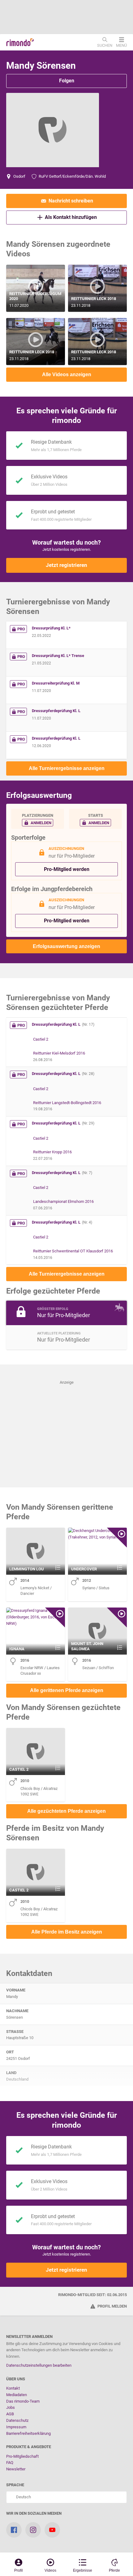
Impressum (16, 2427)
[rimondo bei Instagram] (33, 2530)
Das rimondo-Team (23, 2401)
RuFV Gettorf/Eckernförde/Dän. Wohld (72, 176)
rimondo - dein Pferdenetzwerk (20, 42)
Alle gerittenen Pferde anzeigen (67, 1690)
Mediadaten (17, 2395)
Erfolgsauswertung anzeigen (66, 946)
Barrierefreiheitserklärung (28, 2433)
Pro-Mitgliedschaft (22, 2456)
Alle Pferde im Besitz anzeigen (67, 1932)
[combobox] (66, 2497)
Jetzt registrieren (66, 565)
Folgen (67, 81)
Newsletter (16, 2469)
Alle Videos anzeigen (67, 374)
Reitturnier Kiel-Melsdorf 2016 (59, 1053)
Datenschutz (17, 2420)
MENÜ (121, 45)
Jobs (11, 2407)
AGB (10, 2414)
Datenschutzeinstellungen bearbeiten (39, 2365)
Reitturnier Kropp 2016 (52, 1152)
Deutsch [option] (23, 2497)
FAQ (10, 2463)
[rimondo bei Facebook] (14, 2530)
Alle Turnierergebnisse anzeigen (67, 768)
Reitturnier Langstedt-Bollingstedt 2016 (67, 1103)
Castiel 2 (41, 1039)
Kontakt (13, 2388)
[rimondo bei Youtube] (52, 2530)
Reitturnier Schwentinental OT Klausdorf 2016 (73, 1251)
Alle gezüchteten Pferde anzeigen (66, 1811)
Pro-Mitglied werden (67, 869)
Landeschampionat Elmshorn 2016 (63, 1201)
